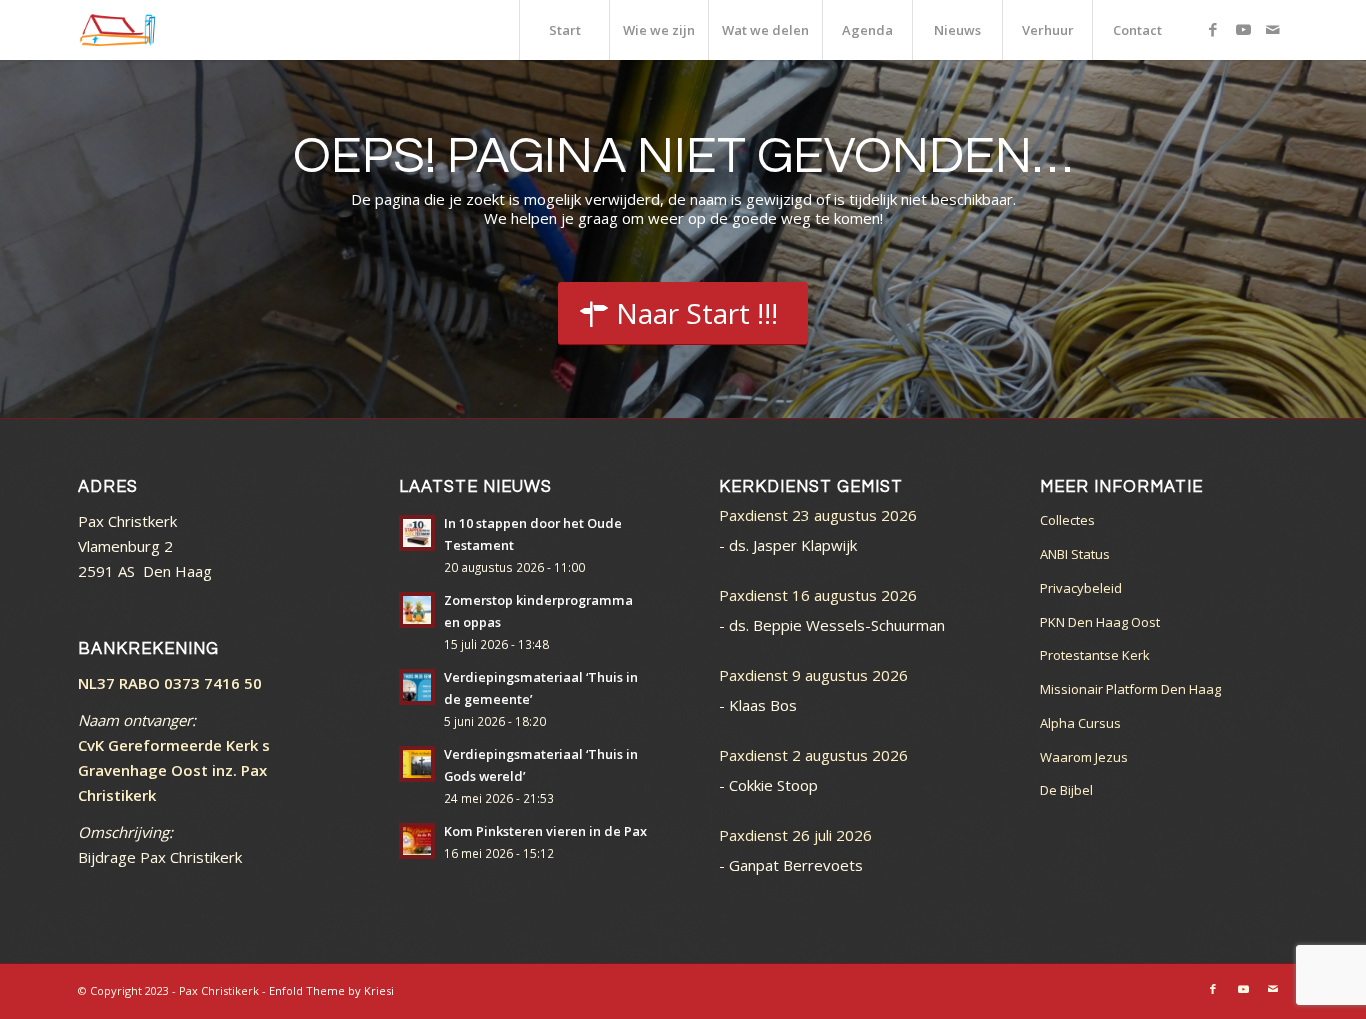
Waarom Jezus (1084, 757)
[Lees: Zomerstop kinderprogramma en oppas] (417, 610)
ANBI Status (1075, 554)
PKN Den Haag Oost (1100, 622)
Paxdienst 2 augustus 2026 (813, 755)
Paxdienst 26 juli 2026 (795, 835)
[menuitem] (564, 30)
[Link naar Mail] (1273, 29)
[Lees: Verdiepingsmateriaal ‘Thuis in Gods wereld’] (417, 764)
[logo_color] (117, 30)
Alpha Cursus (1080, 723)
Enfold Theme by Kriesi (331, 990)
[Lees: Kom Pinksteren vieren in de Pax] (417, 841)
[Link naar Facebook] (1213, 29)
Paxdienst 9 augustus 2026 (813, 675)
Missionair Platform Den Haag (1130, 689)
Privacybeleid (1081, 588)
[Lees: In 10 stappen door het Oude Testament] (417, 533)
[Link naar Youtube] (1243, 29)
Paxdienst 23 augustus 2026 (818, 515)
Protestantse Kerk (1095, 655)
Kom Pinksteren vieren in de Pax (545, 831)
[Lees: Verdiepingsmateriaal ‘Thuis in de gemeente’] (417, 687)
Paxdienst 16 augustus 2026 (818, 595)
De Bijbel (1066, 790)
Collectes (1067, 520)
